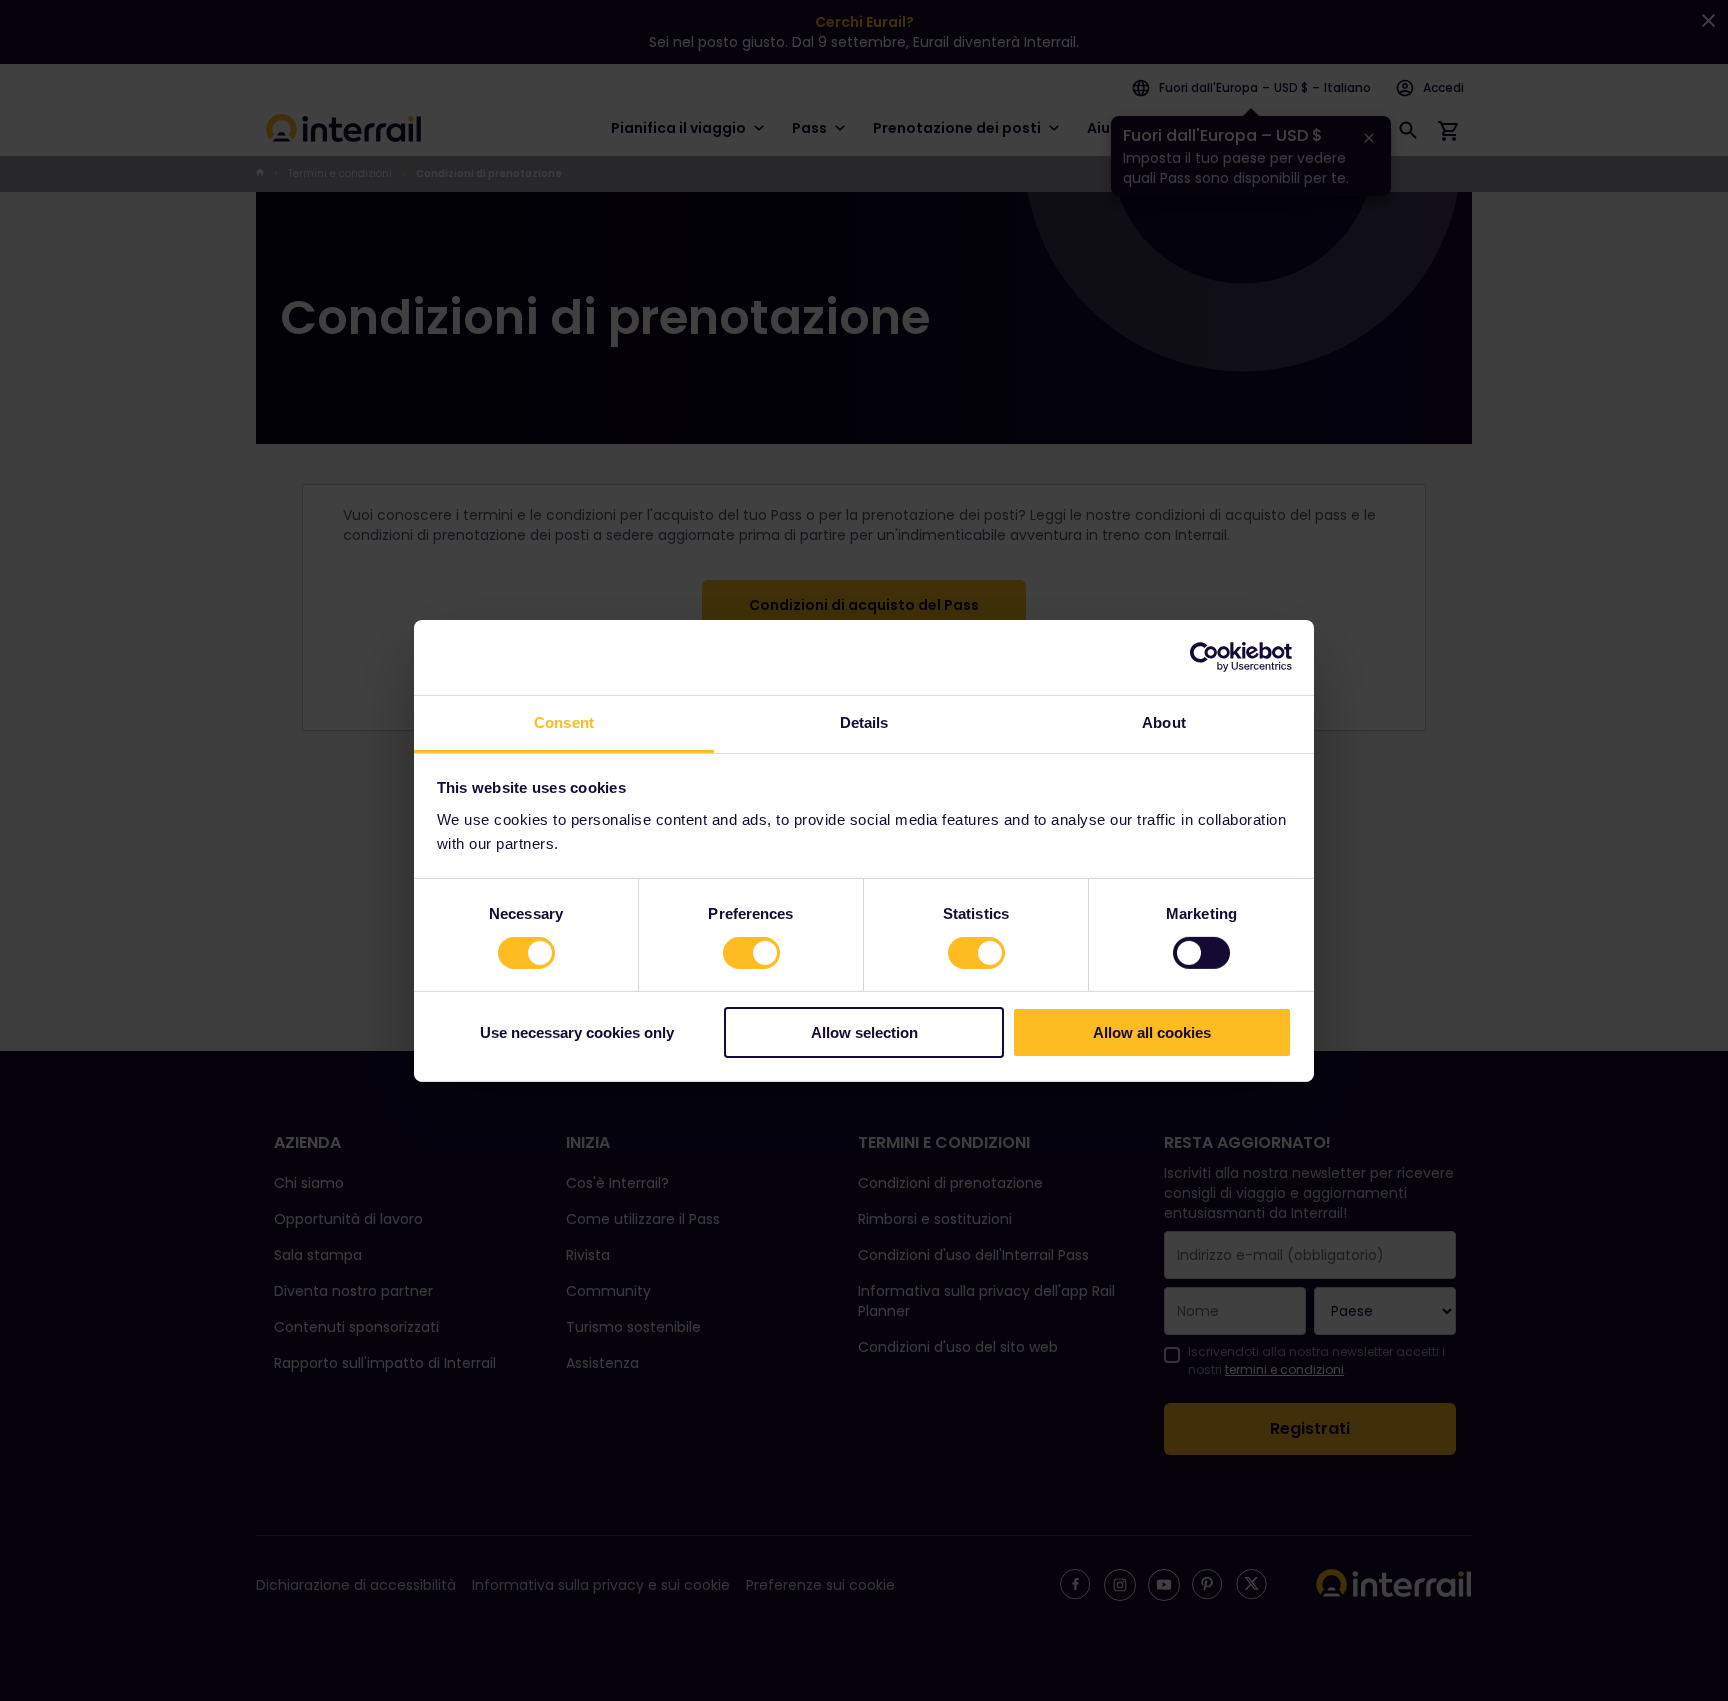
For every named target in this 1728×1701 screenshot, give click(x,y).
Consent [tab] (564, 721)
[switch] (751, 953)
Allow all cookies (1152, 1032)
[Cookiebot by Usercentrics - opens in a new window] (1204, 657)
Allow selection (864, 1032)
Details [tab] (864, 721)
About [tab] (1164, 721)
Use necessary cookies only (577, 1032)
